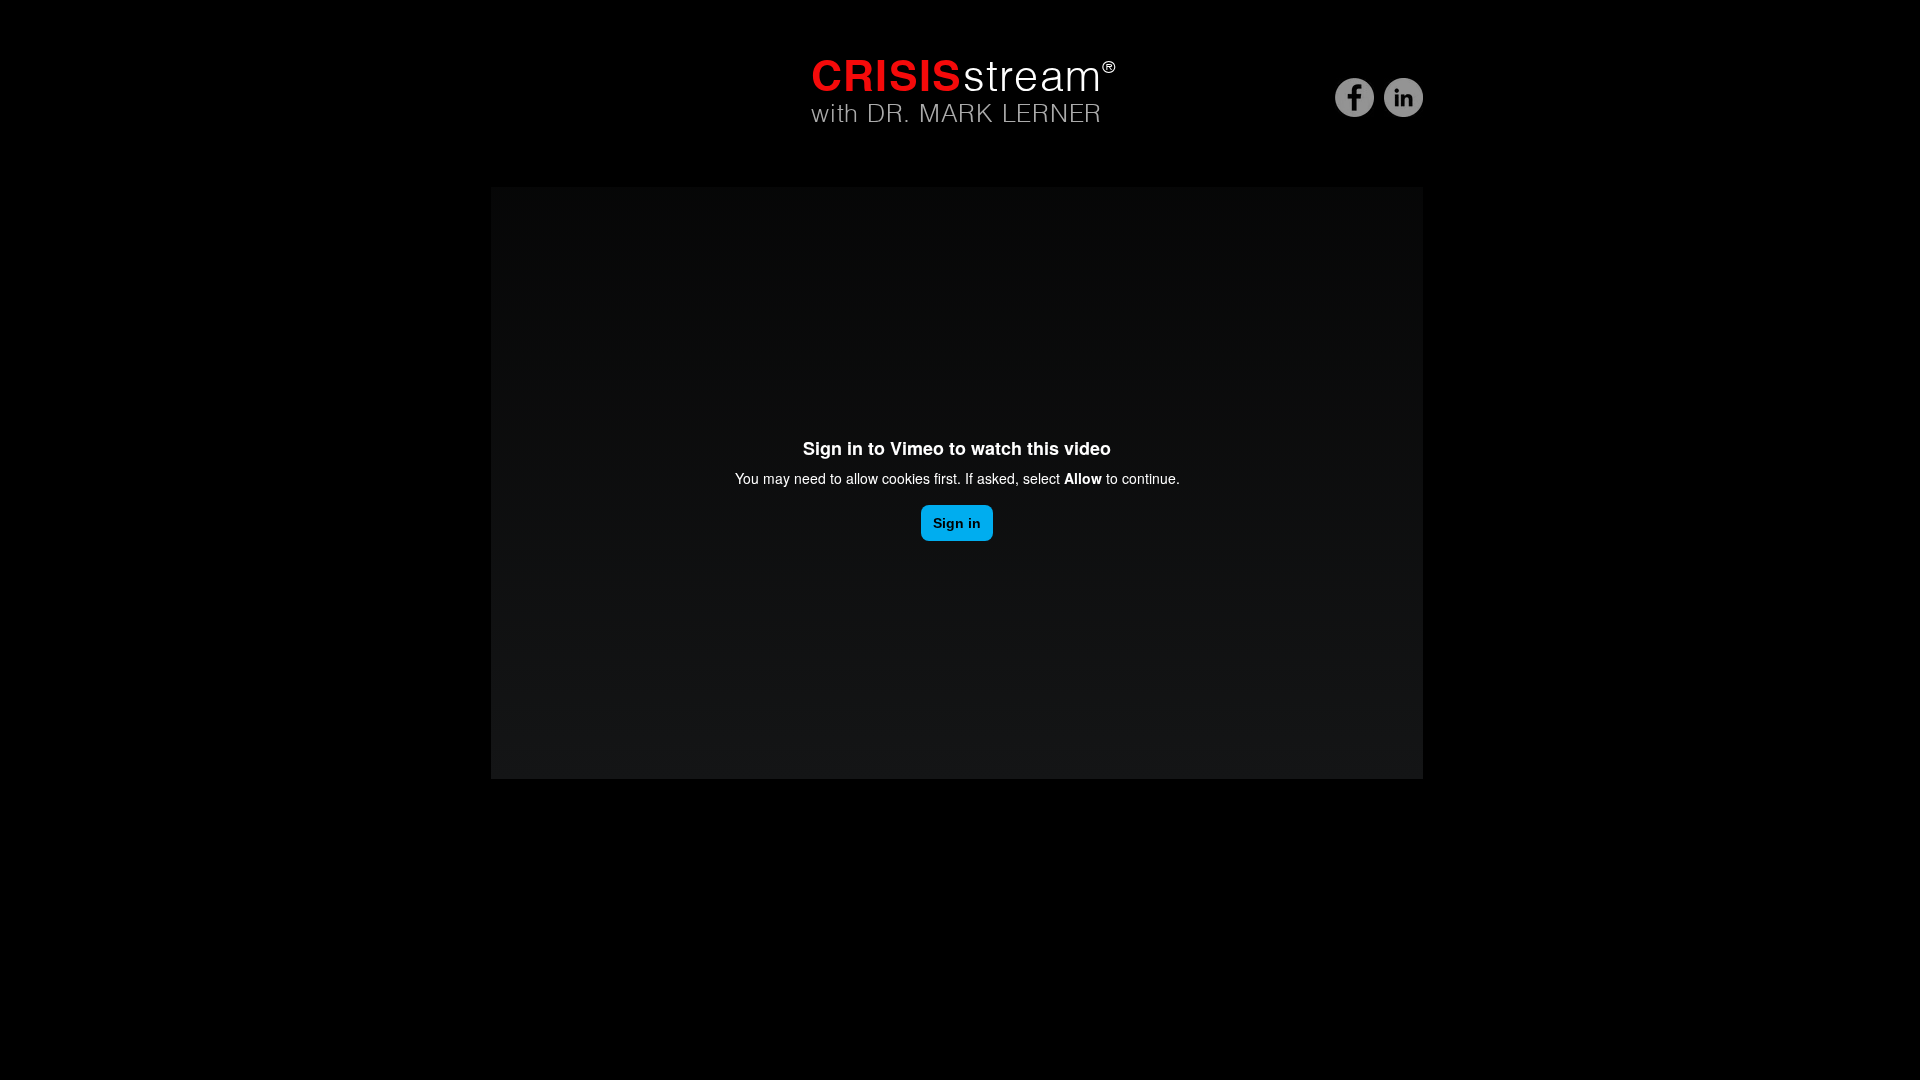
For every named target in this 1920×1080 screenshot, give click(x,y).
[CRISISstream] (1354, 97)
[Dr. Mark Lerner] (1403, 97)
